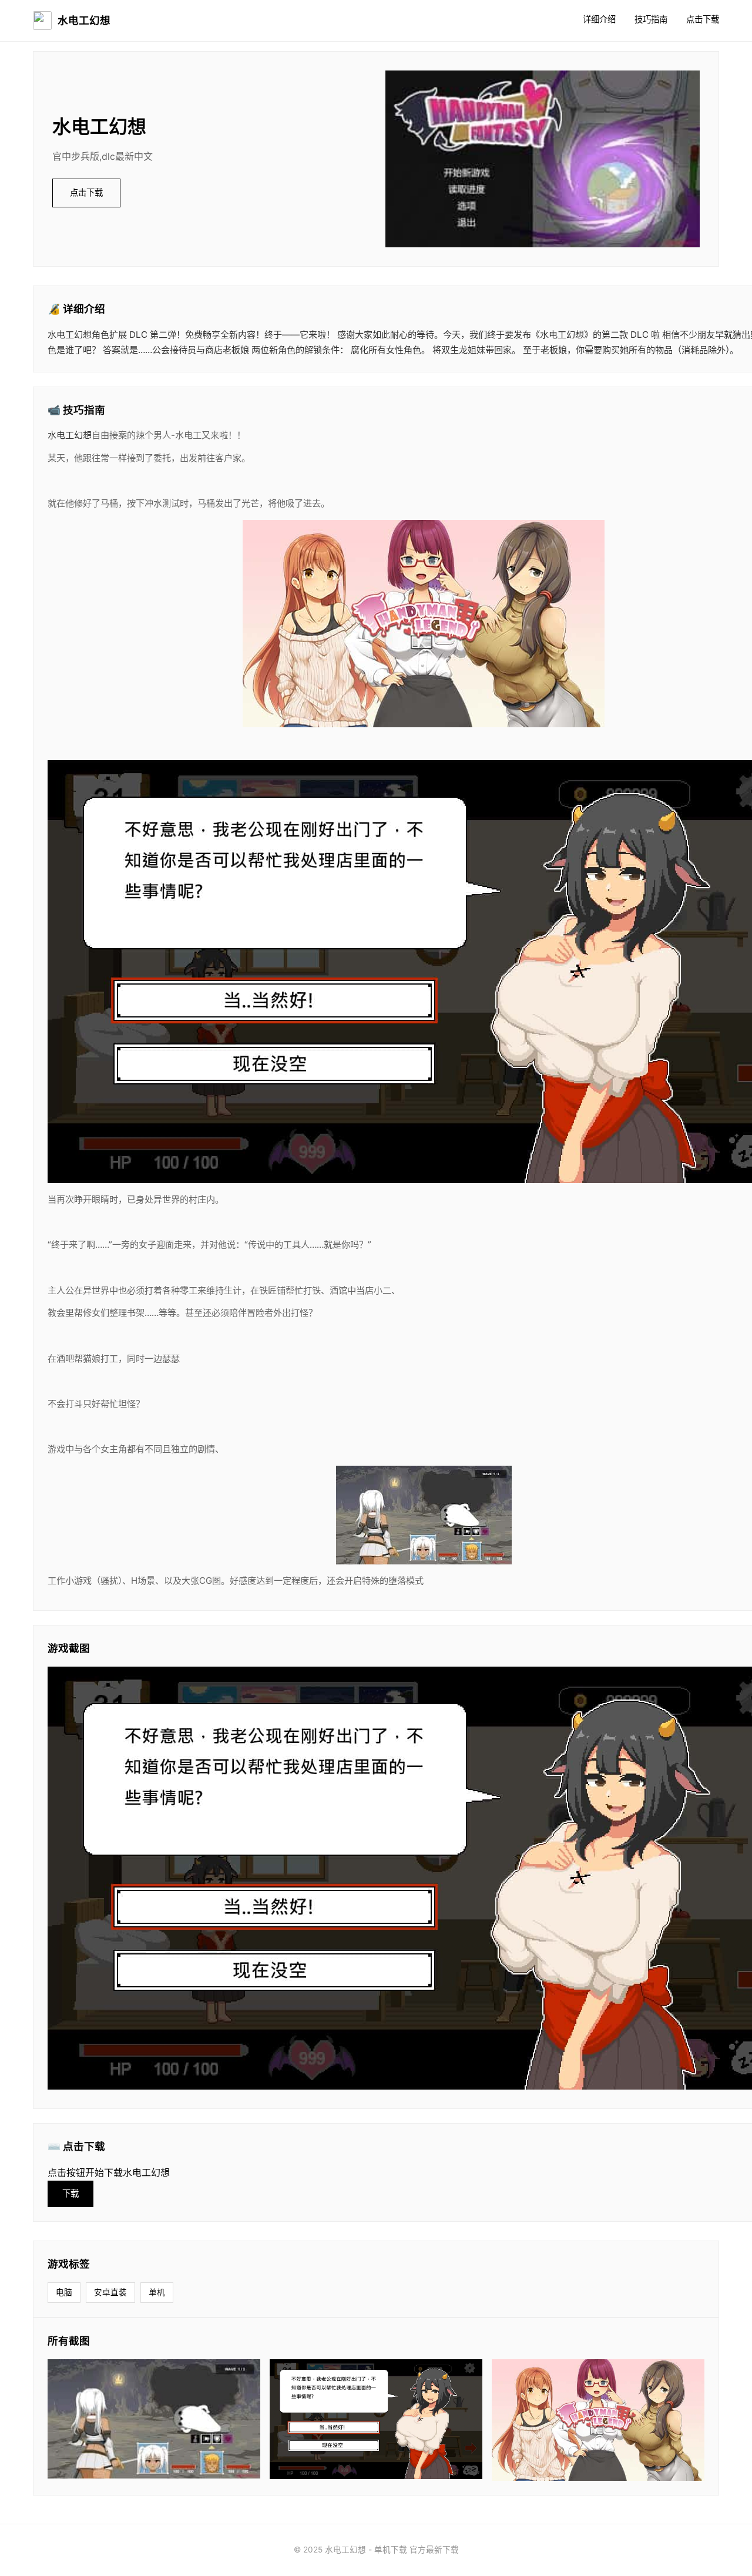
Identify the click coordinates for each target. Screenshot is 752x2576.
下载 (70, 2193)
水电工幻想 (84, 20)
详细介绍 (599, 19)
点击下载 (703, 19)
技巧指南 (651, 19)
